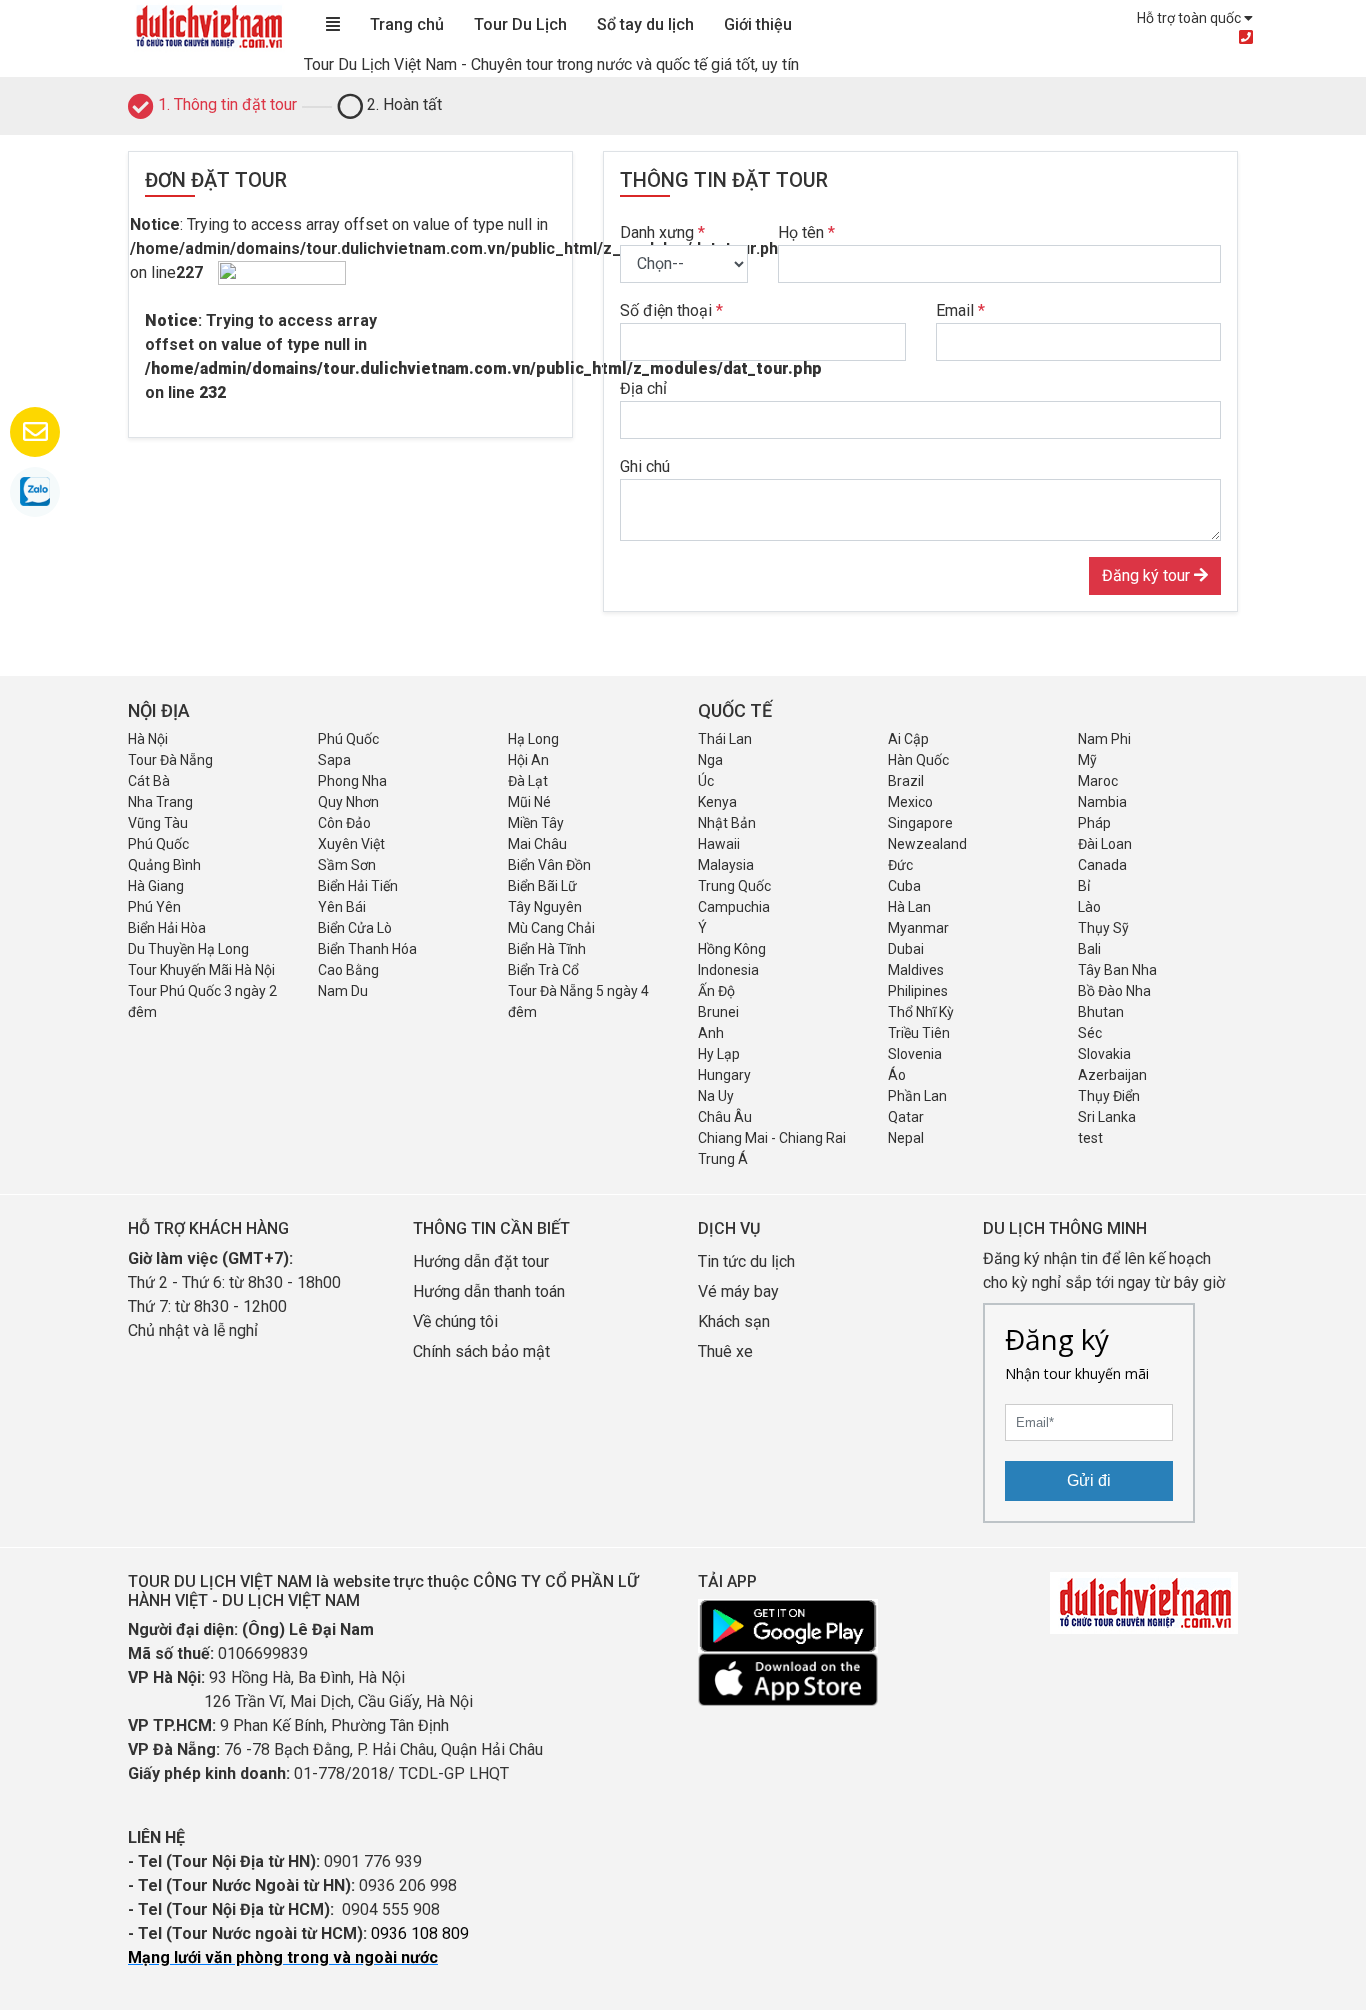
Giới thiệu (758, 24)
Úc (706, 781)
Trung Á (723, 1159)
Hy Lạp (719, 1054)
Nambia (1102, 802)
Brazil (906, 781)
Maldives (916, 970)
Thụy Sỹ (1103, 928)
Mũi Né (529, 802)
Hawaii (719, 844)
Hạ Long (533, 739)
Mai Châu (537, 844)
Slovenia (915, 1054)
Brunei (718, 1012)
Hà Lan (909, 907)
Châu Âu (725, 1117)
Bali (1089, 949)
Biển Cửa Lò (355, 928)
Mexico (910, 802)
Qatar (906, 1117)
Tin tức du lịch (746, 1261)
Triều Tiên (919, 1033)
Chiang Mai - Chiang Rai (772, 1138)
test (1090, 1138)
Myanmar (918, 928)
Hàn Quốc (918, 760)
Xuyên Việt (351, 844)
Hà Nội (148, 739)
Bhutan (1101, 1012)
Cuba (904, 886)
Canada (1102, 865)
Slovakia (1104, 1054)
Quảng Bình (164, 865)
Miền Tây (536, 823)
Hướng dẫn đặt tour (481, 1261)
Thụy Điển (1109, 1096)
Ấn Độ (716, 991)
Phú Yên (154, 907)
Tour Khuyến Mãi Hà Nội (201, 970)
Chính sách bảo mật (483, 1351)
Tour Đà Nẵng (170, 760)
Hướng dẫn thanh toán (489, 1291)
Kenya (717, 802)
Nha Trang (160, 802)
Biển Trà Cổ (543, 970)
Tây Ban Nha (1117, 970)
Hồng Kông (732, 949)
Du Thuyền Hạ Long (188, 949)
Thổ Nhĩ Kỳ (921, 1012)
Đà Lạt (528, 781)
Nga (710, 760)
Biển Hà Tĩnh (547, 949)
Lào (1089, 907)
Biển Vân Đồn (549, 865)
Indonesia (728, 970)
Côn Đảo (344, 823)
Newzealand (927, 844)
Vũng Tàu (158, 823)
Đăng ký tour (1148, 575)
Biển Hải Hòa (167, 928)
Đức (900, 865)
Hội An (528, 760)
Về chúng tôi (455, 1321)
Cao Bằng (348, 970)
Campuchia (734, 907)
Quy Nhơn (348, 802)
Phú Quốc (348, 739)
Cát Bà (149, 781)
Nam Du (343, 991)
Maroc (1098, 781)
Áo (897, 1075)
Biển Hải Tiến (358, 886)
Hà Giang (156, 886)
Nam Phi (1104, 739)
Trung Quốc (734, 886)
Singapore (920, 823)
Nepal (906, 1138)
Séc (1090, 1033)
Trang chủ (407, 24)
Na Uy (716, 1096)
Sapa (334, 760)
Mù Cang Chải (551, 928)
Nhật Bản (727, 823)
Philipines (918, 991)
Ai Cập (908, 739)
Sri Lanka (1107, 1117)
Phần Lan (917, 1096)
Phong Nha (352, 781)
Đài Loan (1105, 844)
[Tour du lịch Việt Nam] (208, 25)
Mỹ (1087, 760)
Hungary (724, 1075)
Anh (711, 1033)
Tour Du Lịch (520, 24)
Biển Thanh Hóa (367, 949)
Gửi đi (1089, 1480)
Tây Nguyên (545, 907)
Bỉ (1084, 886)
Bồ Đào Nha (1114, 991)
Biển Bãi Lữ (542, 886)
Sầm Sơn (347, 865)
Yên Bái (342, 907)
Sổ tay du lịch (645, 24)
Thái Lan (725, 739)
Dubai (906, 949)
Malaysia (726, 865)
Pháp (1094, 823)
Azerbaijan (1112, 1075)
